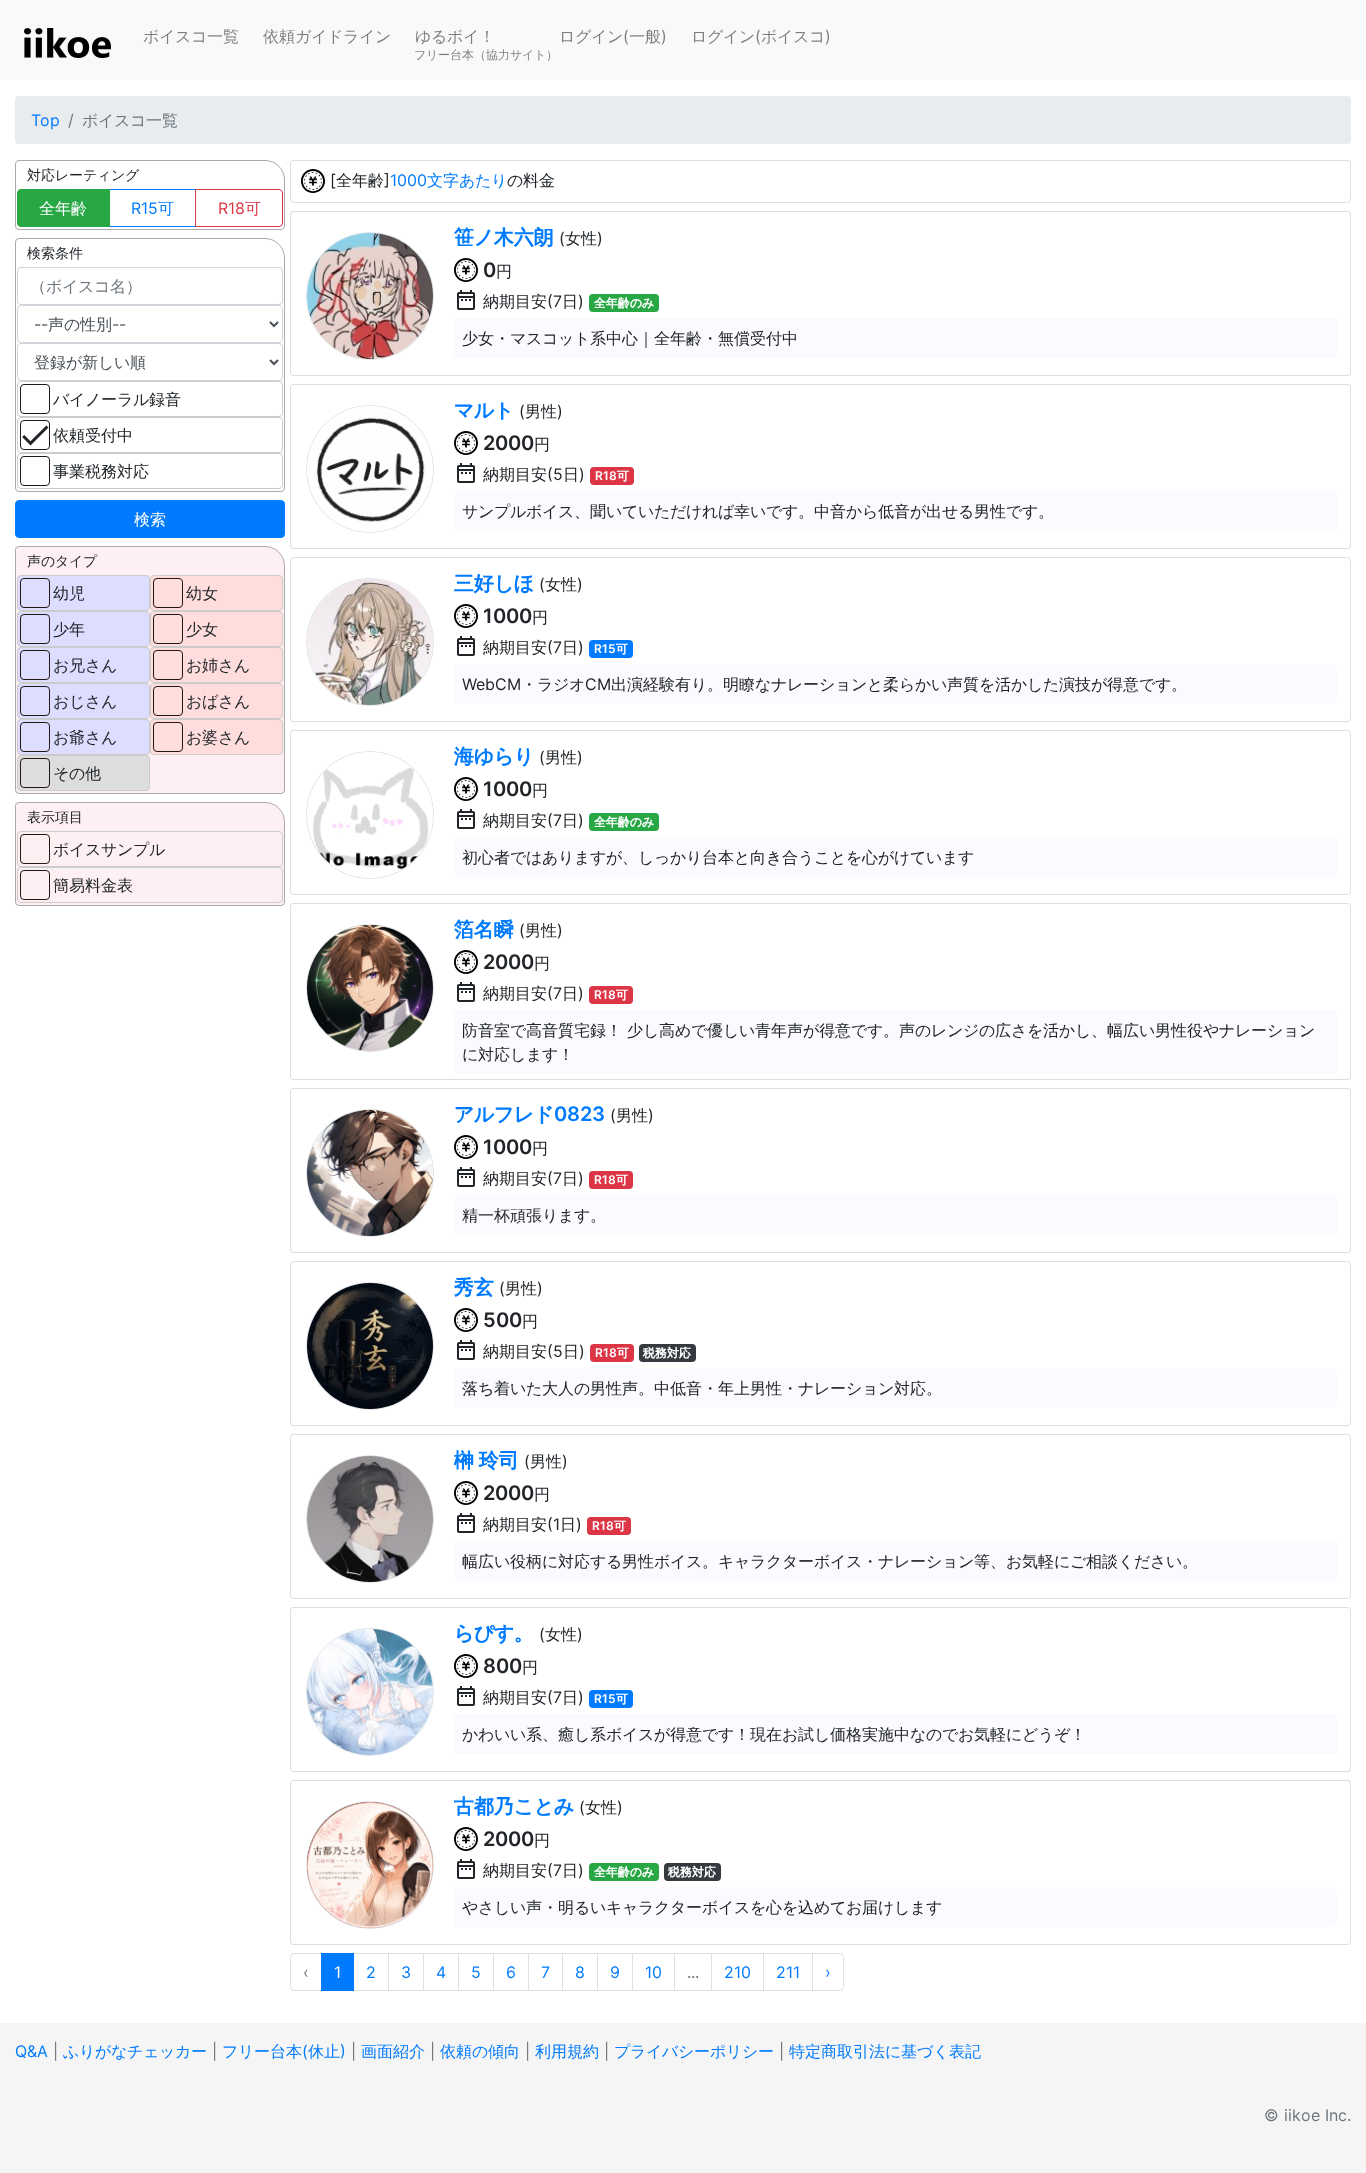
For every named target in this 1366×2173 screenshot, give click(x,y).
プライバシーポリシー (694, 2051)
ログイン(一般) (613, 36)
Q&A (31, 2051)
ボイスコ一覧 (191, 36)
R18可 (239, 208)
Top (45, 120)
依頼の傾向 (480, 2051)
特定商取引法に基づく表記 (885, 2051)
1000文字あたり (448, 180)
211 (788, 1972)
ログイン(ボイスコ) (761, 36)
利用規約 (567, 2051)
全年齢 (63, 208)
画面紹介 (393, 2051)
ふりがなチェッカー (135, 2051)
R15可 (152, 208)
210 (737, 1972)
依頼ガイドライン (327, 36)
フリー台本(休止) (284, 2051)
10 (653, 1972)
